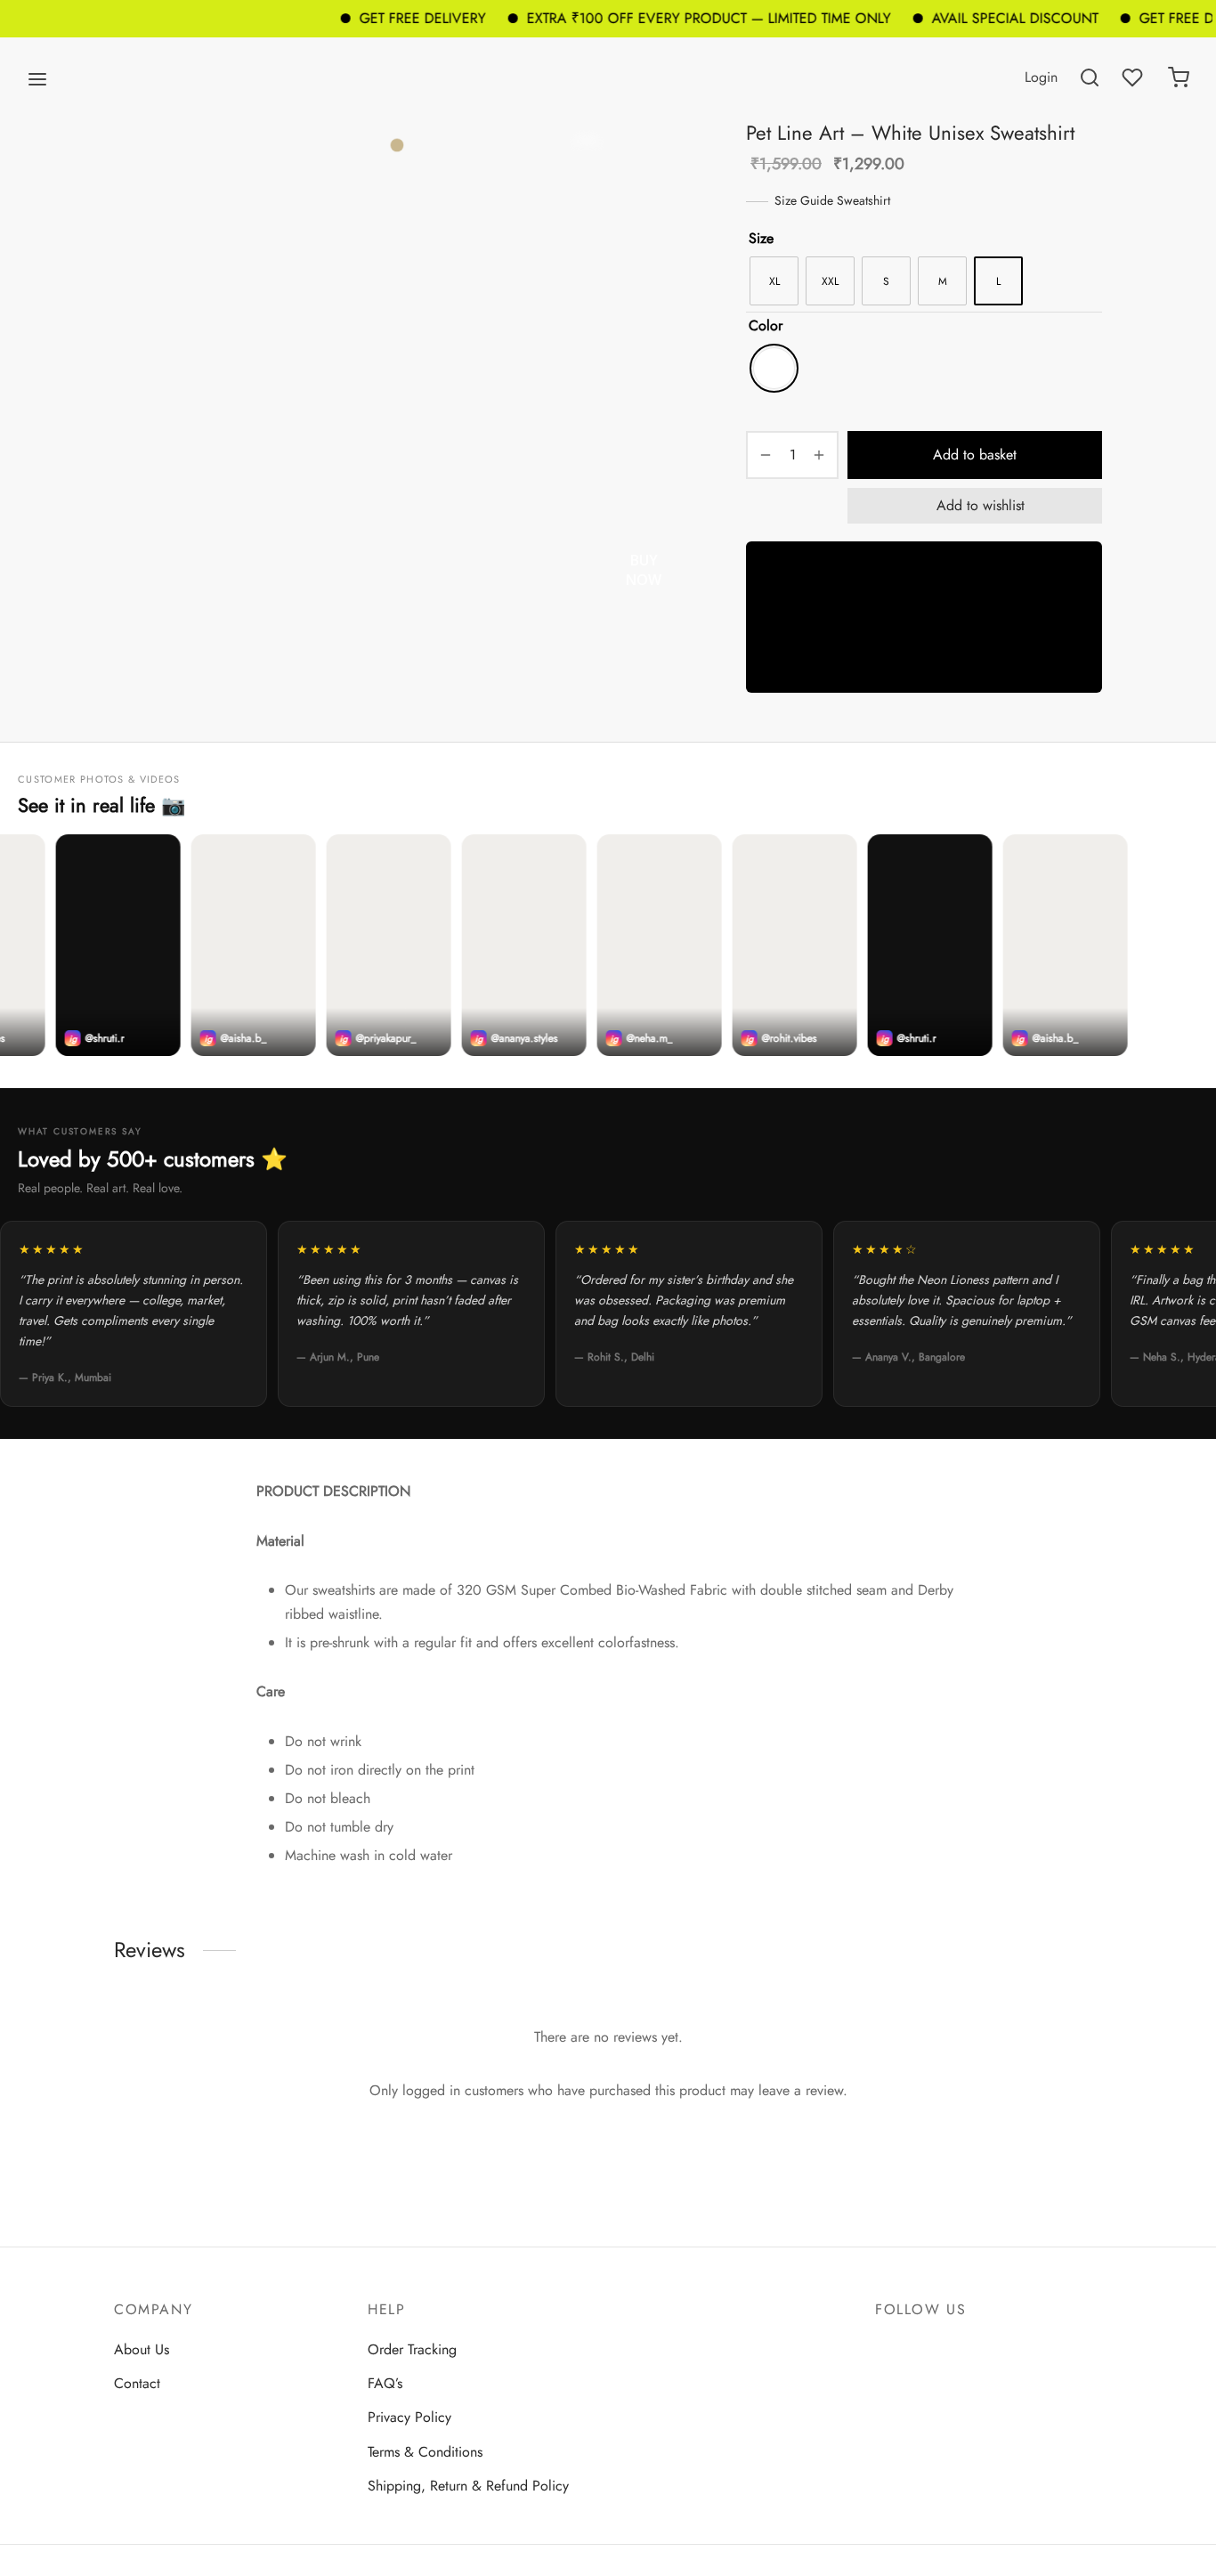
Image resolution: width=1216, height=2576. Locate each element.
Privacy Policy (409, 2417)
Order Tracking (412, 2349)
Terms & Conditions (425, 2452)
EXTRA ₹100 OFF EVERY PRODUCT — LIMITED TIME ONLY (669, 18)
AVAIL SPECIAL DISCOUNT (975, 18)
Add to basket (975, 455)
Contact (137, 2383)
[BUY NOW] (924, 617)
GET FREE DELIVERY (383, 18)
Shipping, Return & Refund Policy (468, 2486)
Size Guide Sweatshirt (832, 200)
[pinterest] (960, 2349)
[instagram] (924, 2349)
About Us (142, 2349)
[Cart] (1179, 77)
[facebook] (888, 2349)
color (766, 325)
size (761, 238)
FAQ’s (385, 2383)
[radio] (774, 281)
